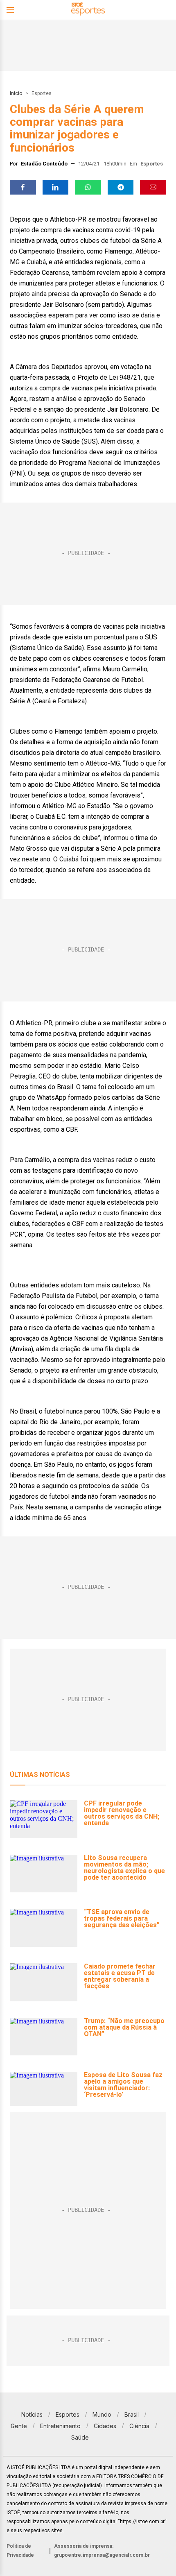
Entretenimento (60, 2426)
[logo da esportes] (88, 10)
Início (16, 93)
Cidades (105, 2426)
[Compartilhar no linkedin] (56, 187)
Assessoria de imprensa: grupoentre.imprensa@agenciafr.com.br (102, 2551)
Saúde (80, 2437)
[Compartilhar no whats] (88, 187)
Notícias (32, 2414)
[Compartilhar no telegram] (121, 187)
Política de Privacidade (20, 2551)
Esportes (42, 93)
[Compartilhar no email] (153, 187)
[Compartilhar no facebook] (23, 187)
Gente (19, 2426)
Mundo (102, 2414)
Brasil (132, 2414)
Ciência (139, 2426)
